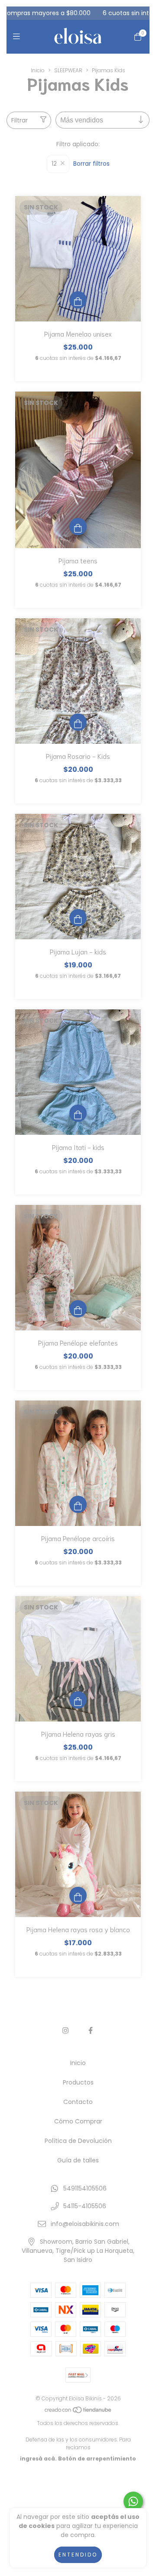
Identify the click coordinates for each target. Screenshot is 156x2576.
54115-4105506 (85, 2206)
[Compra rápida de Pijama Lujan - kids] (78, 918)
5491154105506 (85, 2188)
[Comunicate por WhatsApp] (133, 2501)
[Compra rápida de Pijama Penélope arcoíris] (78, 1504)
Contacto (78, 2102)
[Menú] (18, 37)
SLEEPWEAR (68, 70)
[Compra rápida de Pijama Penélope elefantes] (78, 1309)
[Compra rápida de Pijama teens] (78, 527)
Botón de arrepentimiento (97, 2459)
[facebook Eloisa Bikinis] (91, 2031)
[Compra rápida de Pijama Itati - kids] (78, 1113)
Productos (78, 2082)
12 (54, 164)
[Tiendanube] (78, 2412)
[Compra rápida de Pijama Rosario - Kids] (78, 722)
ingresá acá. (38, 2459)
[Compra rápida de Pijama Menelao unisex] (78, 300)
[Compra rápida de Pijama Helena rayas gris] (78, 1700)
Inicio (38, 70)
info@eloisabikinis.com (85, 2224)
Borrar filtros (91, 164)
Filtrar (19, 120)
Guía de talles (78, 2160)
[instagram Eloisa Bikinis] (65, 2031)
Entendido (78, 2555)
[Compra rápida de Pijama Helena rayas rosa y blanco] (78, 1895)
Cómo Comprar (78, 2121)
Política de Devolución (78, 2141)
